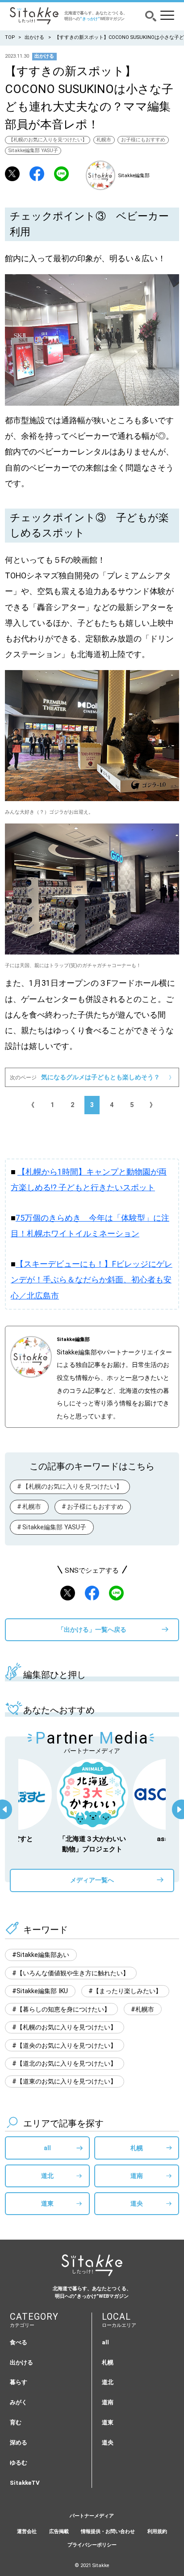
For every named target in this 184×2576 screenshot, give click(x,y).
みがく (19, 2402)
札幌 (137, 2148)
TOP (10, 37)
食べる (19, 2342)
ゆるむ (19, 2463)
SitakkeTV (25, 2483)
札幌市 (104, 140)
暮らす (19, 2382)
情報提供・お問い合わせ (108, 2531)
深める (19, 2442)
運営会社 (27, 2531)
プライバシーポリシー (92, 2545)
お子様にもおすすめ (143, 140)
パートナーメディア (92, 2516)
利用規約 (157, 2531)
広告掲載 (59, 2531)
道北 (47, 2176)
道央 (137, 2203)
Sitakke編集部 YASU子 (33, 151)
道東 (47, 2203)
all (47, 2148)
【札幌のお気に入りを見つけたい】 (48, 140)
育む (16, 2422)
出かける (34, 37)
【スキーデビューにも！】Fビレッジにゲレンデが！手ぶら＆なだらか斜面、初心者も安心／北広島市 (92, 1280)
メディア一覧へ (92, 1880)
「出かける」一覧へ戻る (92, 1630)
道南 (137, 2176)
